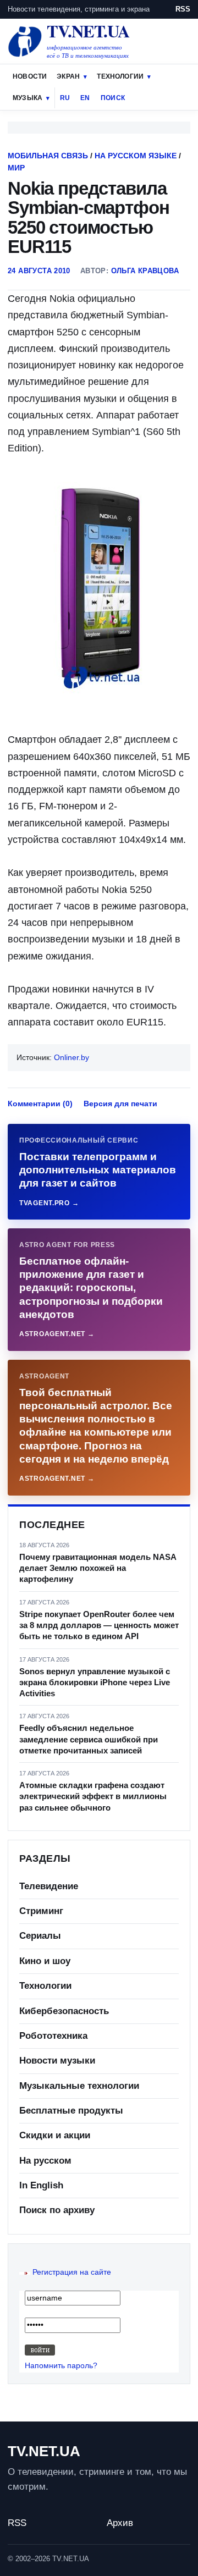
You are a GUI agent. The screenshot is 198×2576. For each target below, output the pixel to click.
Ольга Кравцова (145, 271)
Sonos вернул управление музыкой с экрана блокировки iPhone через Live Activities (95, 1683)
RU (65, 98)
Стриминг (41, 1911)
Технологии (120, 76)
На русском (45, 2161)
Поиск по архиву (57, 2210)
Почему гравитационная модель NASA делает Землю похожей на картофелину (98, 1568)
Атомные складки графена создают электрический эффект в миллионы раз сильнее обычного (93, 1796)
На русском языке (136, 156)
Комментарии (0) (40, 1104)
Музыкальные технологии (79, 2086)
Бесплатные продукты (71, 2111)
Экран (68, 76)
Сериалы (40, 1936)
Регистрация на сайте (72, 2272)
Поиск (113, 98)
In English (41, 2185)
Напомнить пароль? (61, 2365)
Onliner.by (71, 1057)
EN (85, 98)
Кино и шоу (45, 1961)
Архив (120, 2523)
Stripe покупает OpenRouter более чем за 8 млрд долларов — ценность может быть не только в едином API (99, 1625)
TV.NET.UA (44, 2451)
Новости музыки (57, 2061)
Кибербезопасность (64, 2011)
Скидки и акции (55, 2135)
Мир (16, 168)
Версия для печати (120, 1104)
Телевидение (49, 1886)
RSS (183, 9)
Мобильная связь (48, 156)
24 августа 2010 (39, 271)
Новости (30, 76)
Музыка (28, 98)
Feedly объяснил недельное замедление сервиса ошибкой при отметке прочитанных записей (89, 1739)
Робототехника (53, 2036)
